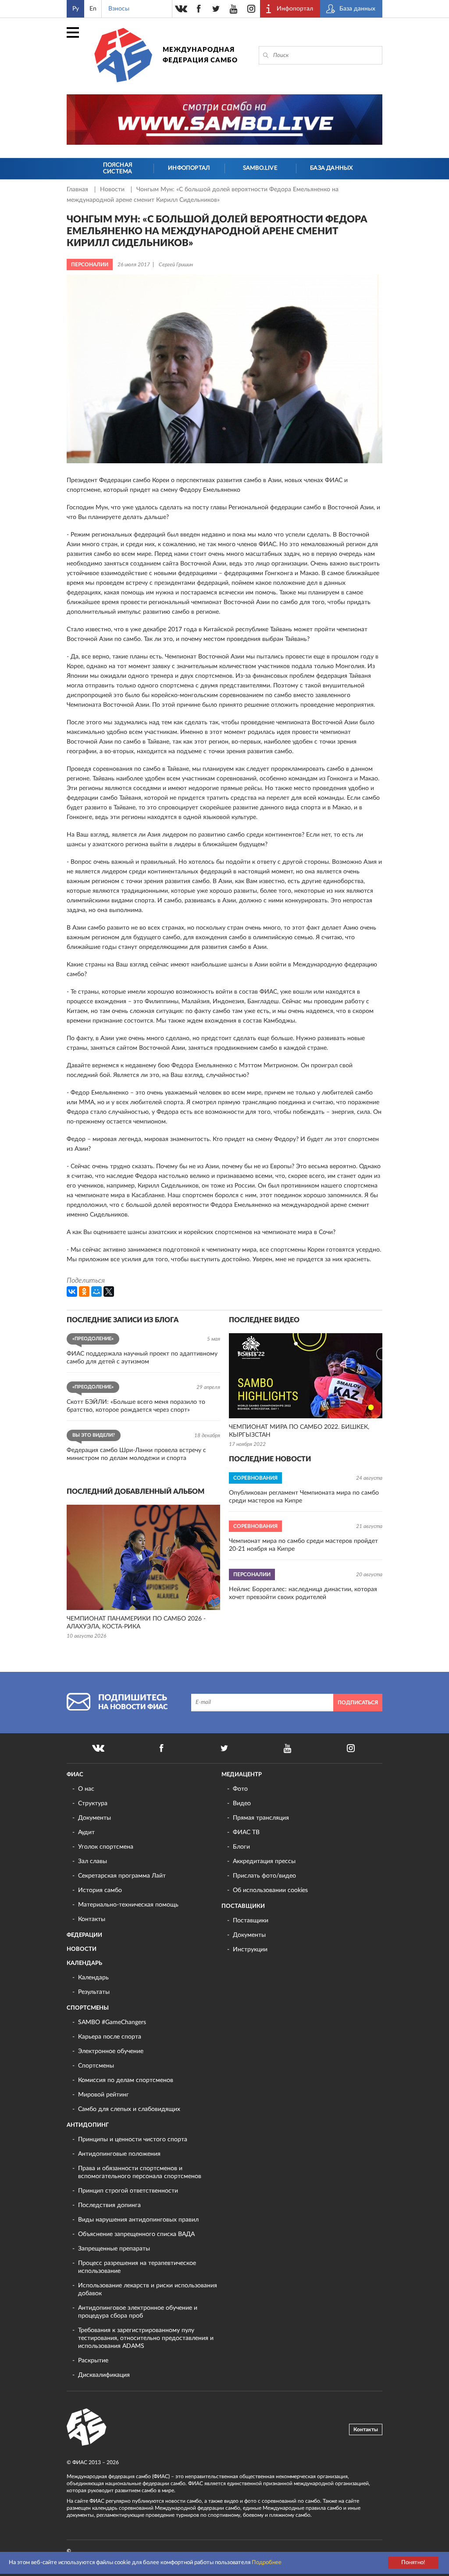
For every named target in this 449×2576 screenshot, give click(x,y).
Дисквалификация (104, 2375)
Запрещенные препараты (114, 2249)
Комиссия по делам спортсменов (126, 2080)
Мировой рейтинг (103, 2095)
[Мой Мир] (96, 1292)
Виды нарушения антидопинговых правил (138, 2220)
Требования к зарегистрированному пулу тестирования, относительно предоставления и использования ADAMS (146, 2338)
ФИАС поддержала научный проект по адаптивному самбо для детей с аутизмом (142, 1358)
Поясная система (118, 169)
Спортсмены (88, 2008)
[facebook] (199, 9)
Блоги (241, 1847)
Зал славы (93, 1861)
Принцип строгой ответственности (128, 2191)
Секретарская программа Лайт (122, 1876)
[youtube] (234, 9)
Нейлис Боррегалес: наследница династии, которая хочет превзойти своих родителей (303, 1593)
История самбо (100, 1890)
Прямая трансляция (261, 1818)
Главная (78, 190)
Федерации (84, 1935)
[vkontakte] (181, 9)
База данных (331, 168)
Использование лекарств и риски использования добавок (148, 2290)
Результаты (94, 1992)
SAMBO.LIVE (260, 168)
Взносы (119, 9)
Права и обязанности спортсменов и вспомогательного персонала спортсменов (140, 2172)
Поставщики (243, 1906)
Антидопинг (88, 2125)
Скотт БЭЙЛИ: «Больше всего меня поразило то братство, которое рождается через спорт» (136, 1406)
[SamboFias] (87, 2427)
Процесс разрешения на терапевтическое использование (137, 2267)
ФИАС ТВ (246, 1832)
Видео (242, 1803)
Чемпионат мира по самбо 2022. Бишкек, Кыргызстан (299, 1431)
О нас (86, 1789)
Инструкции (250, 1950)
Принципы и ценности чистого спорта (133, 2140)
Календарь (84, 1963)
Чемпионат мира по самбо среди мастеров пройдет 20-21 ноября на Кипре (303, 1545)
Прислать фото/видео (264, 1876)
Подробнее (267, 2563)
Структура (93, 1803)
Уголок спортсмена (106, 1847)
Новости (113, 190)
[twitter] (216, 9)
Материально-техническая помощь (128, 1905)
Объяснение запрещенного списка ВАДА (136, 2234)
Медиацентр (242, 1775)
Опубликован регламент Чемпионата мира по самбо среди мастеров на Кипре (304, 1497)
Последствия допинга (109, 2205)
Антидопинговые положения (119, 2154)
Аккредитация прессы (264, 1861)
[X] (109, 1292)
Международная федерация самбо (200, 55)
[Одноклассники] (84, 1292)
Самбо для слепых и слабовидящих (129, 2109)
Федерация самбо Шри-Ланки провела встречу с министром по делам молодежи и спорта (136, 1454)
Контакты (92, 1919)
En (93, 9)
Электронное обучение (111, 2051)
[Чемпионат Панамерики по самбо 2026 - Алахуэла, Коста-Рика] (143, 1557)
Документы (94, 1818)
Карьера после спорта (110, 2037)
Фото (240, 1789)
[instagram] (251, 9)
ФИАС (75, 1775)
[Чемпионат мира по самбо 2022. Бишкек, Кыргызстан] (306, 1376)
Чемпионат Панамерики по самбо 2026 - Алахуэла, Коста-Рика (136, 1623)
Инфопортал (189, 168)
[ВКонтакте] (72, 1292)
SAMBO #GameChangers (112, 2022)
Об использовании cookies (270, 1890)
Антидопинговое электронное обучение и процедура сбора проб (138, 2312)
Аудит (86, 1832)
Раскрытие (93, 2361)
